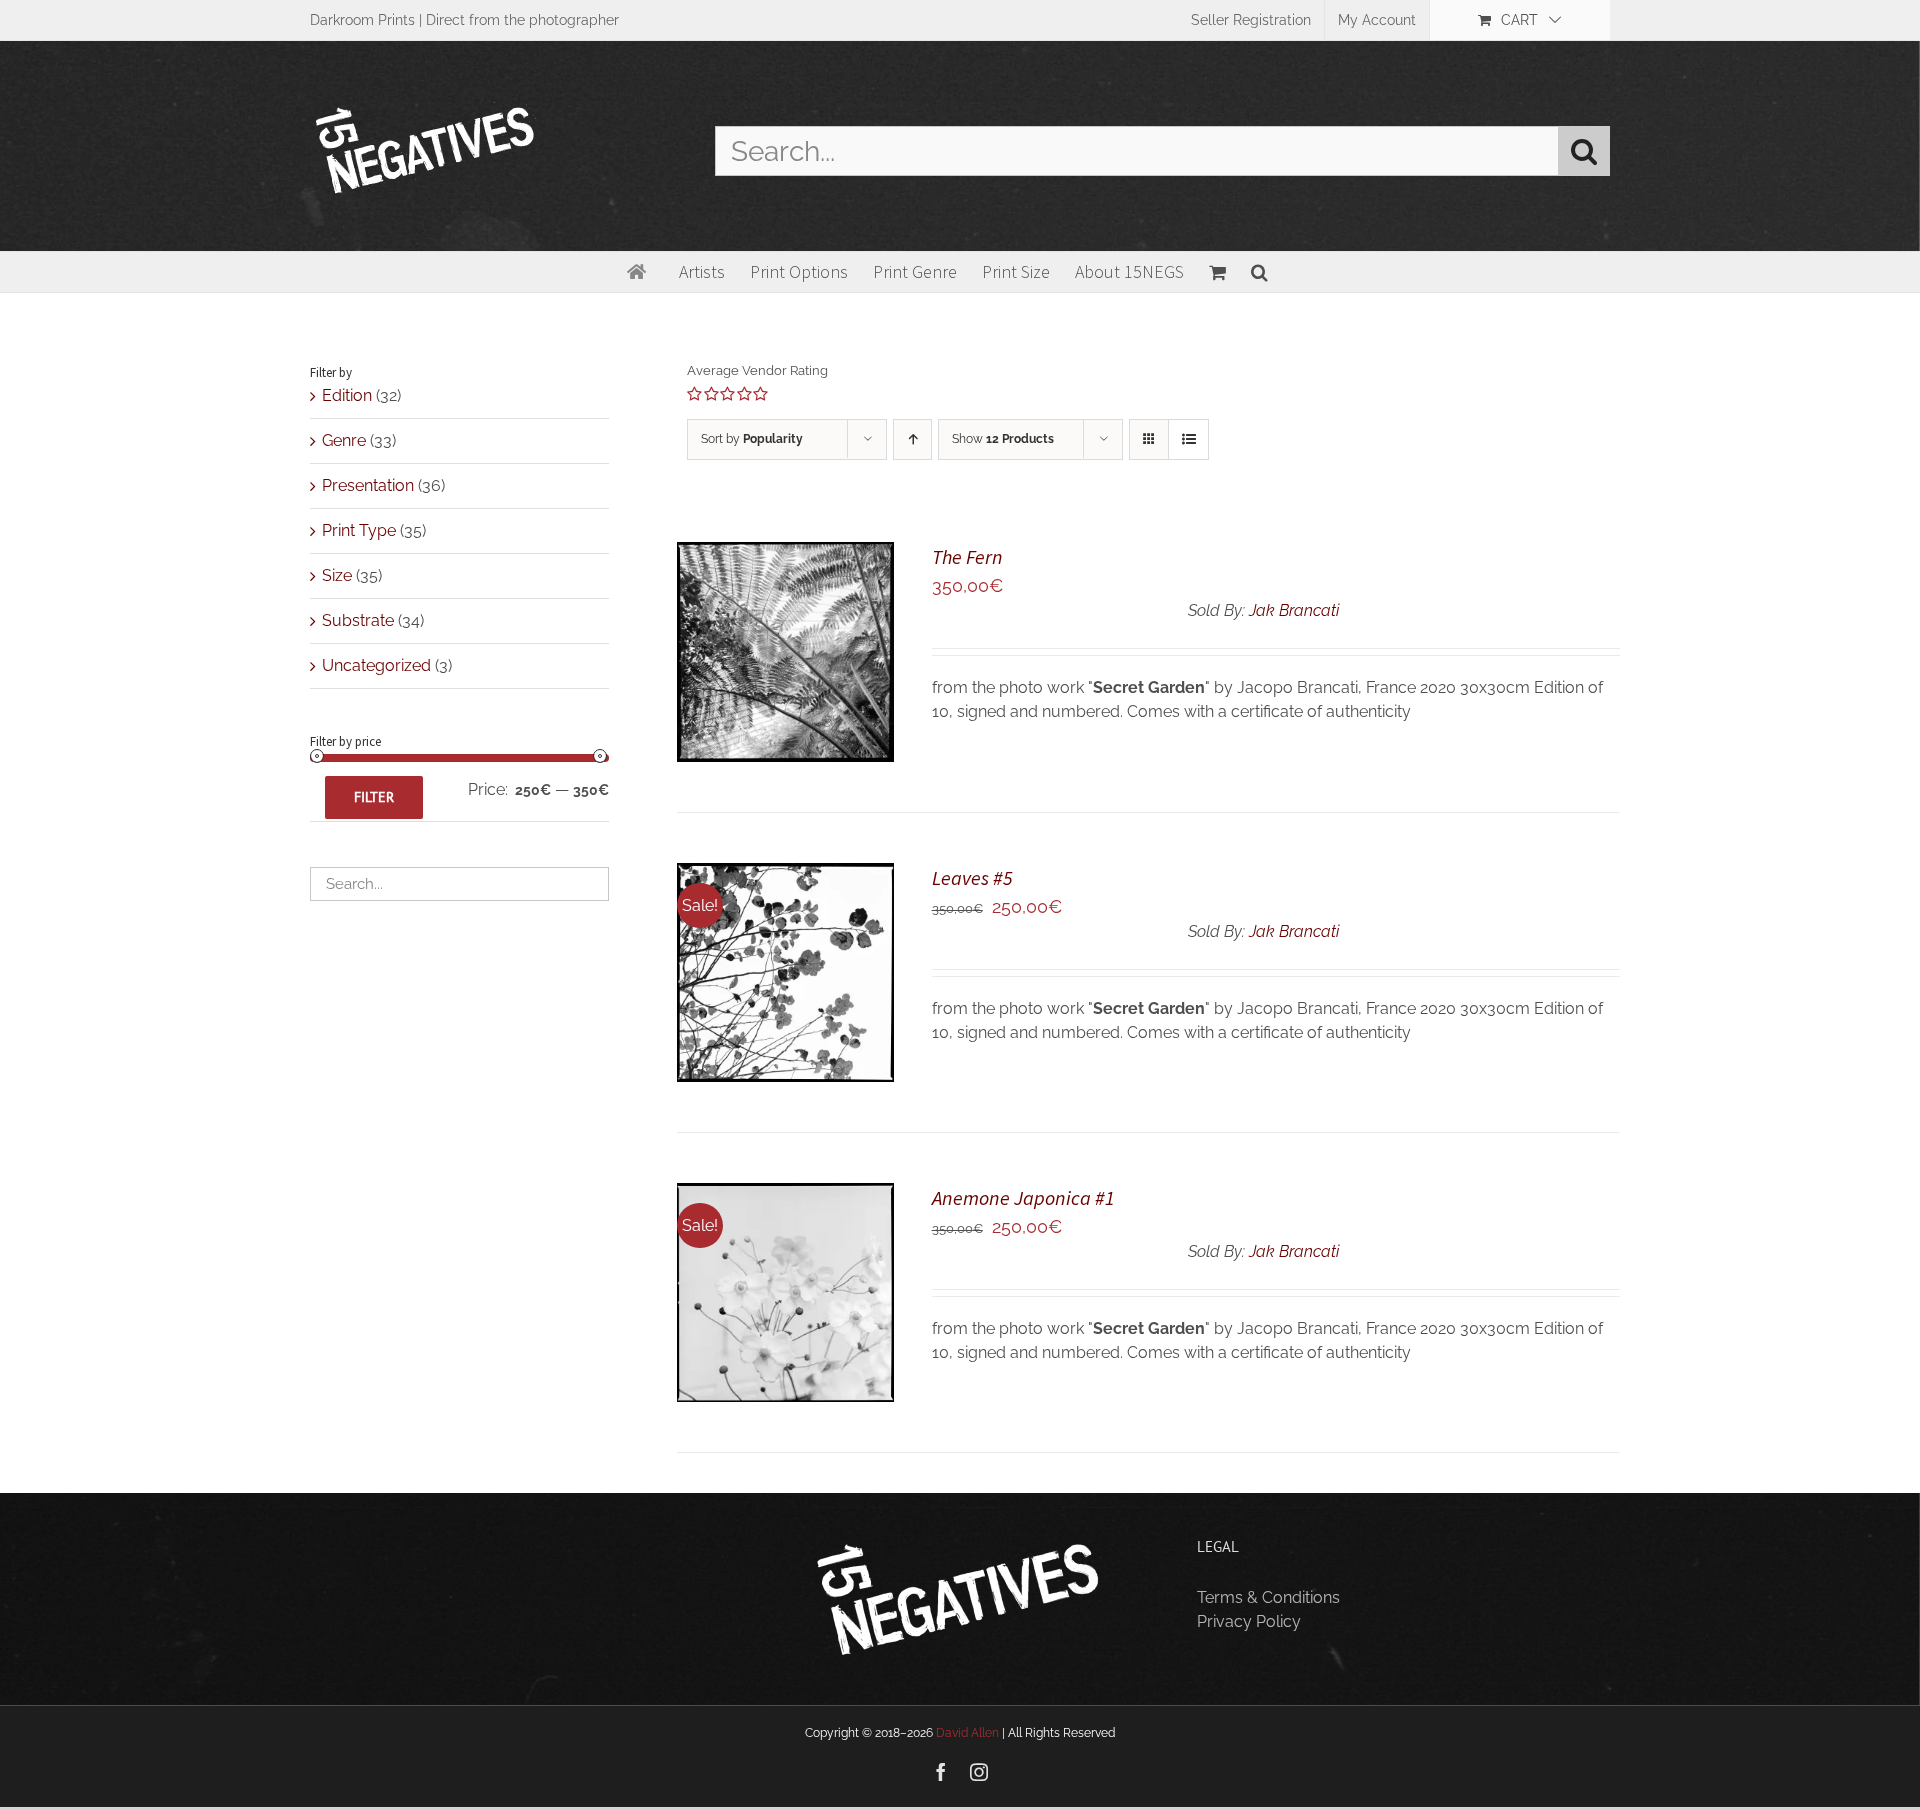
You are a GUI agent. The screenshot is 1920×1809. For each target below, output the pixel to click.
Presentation (368, 485)
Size (337, 575)
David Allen (967, 1733)
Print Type (359, 530)
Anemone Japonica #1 (1023, 1197)
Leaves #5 (972, 877)
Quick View (785, 665)
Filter (374, 797)
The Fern (967, 556)
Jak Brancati (1294, 610)
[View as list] (1188, 439)
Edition (347, 395)
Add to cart (769, 644)
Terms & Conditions (1268, 1597)
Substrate (358, 620)
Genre (344, 440)
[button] (1259, 272)
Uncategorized (376, 665)
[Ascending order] (912, 439)
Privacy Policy (1249, 1621)
